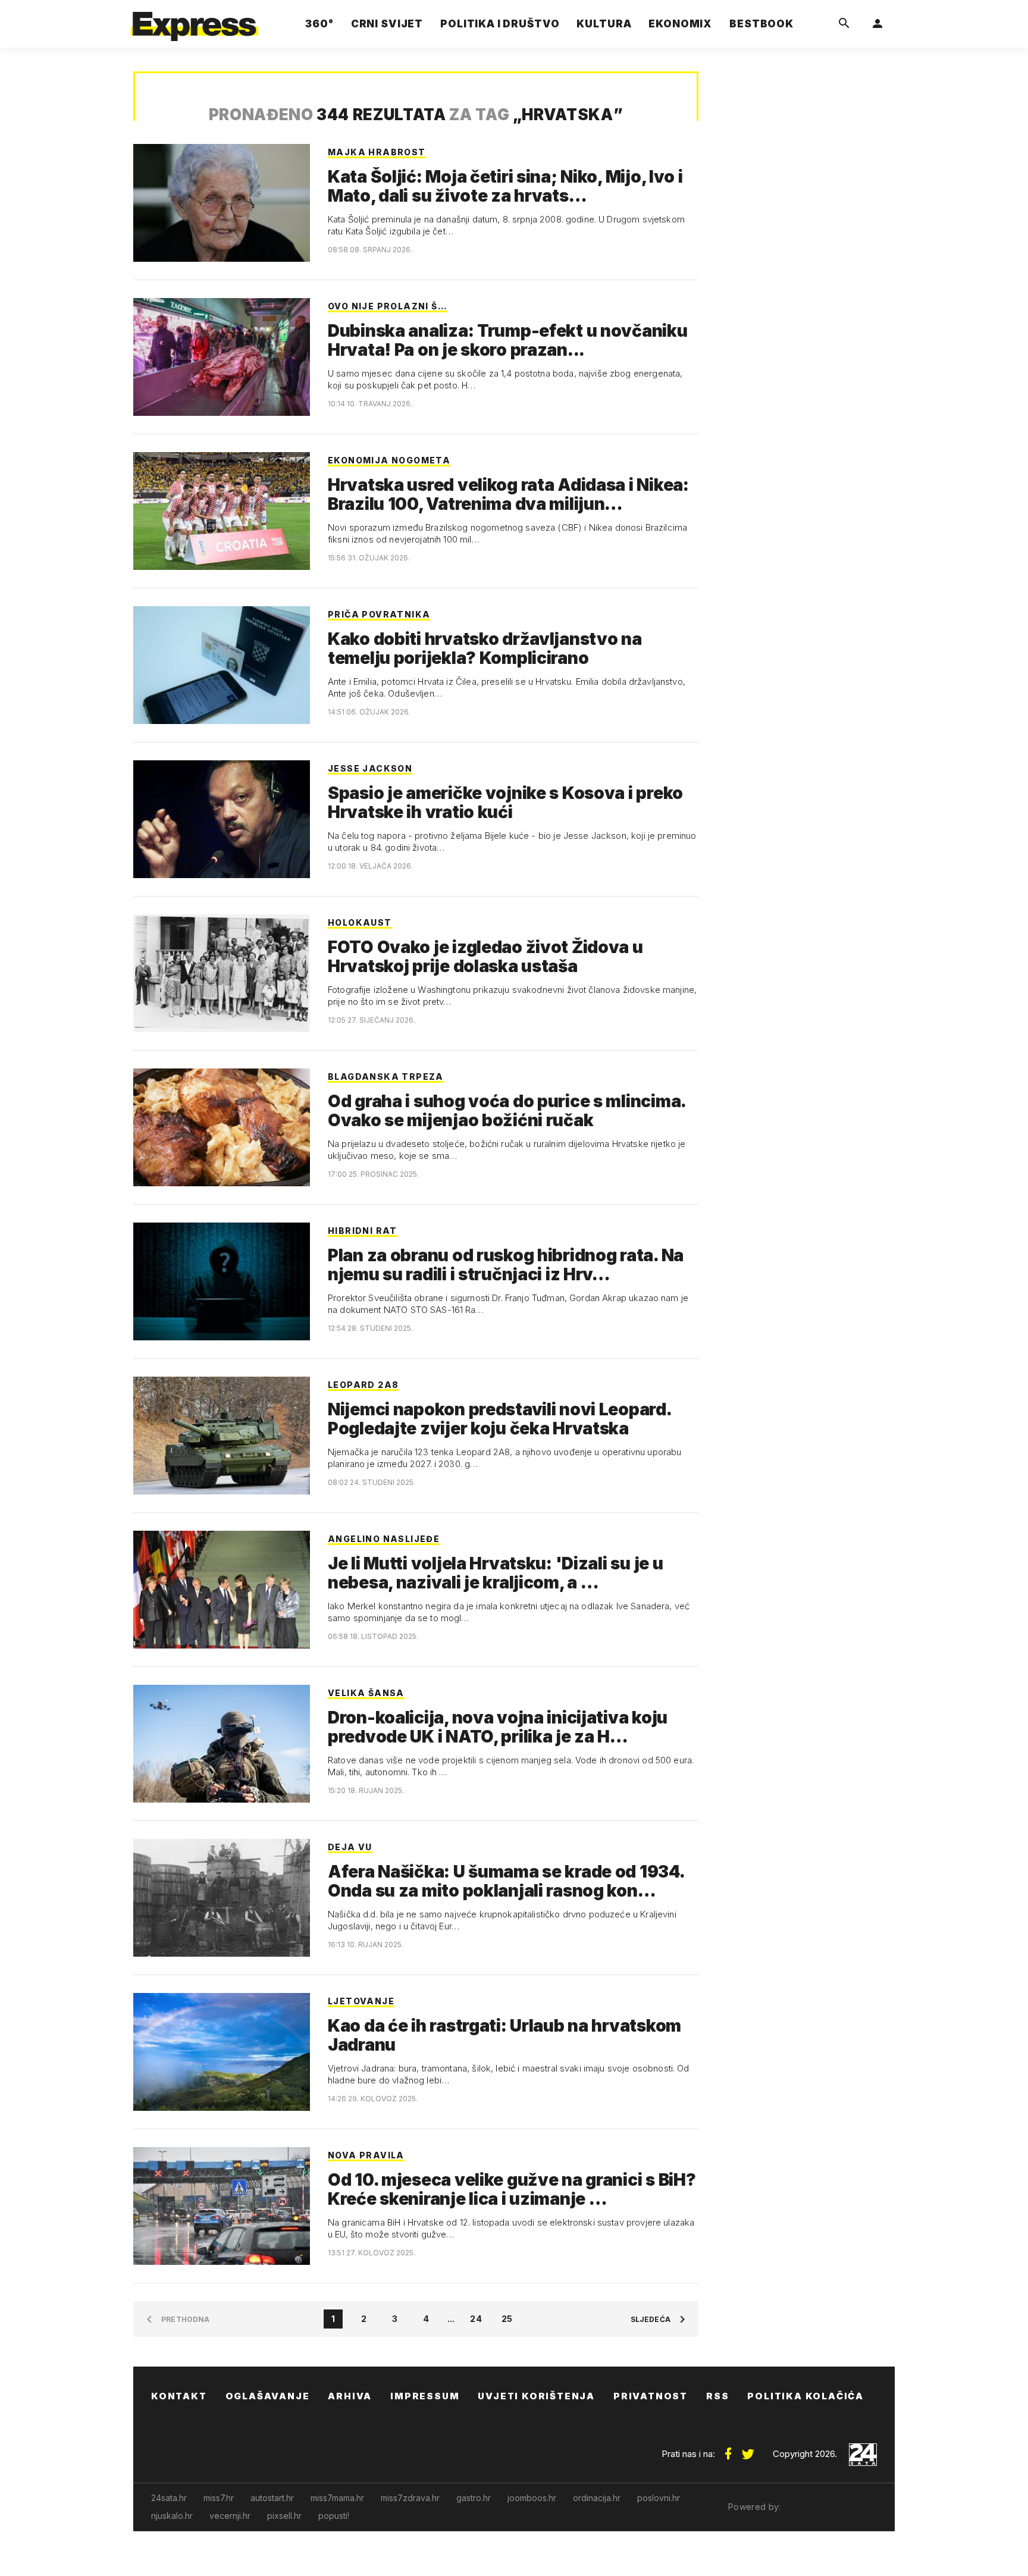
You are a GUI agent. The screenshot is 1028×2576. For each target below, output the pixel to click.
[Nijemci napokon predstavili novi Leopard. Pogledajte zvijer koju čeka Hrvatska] (222, 1436)
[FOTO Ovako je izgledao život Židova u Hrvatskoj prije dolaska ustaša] (222, 973)
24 (476, 2319)
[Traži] (844, 24)
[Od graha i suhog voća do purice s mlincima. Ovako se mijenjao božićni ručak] (222, 1127)
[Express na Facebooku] (728, 2449)
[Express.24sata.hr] (195, 21)
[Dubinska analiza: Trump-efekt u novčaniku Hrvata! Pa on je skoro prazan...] (222, 357)
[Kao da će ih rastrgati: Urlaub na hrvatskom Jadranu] (222, 2052)
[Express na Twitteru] (748, 2449)
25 (507, 2319)
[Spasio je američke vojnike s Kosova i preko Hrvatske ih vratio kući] (222, 819)
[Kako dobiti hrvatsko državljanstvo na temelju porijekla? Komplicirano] (222, 665)
